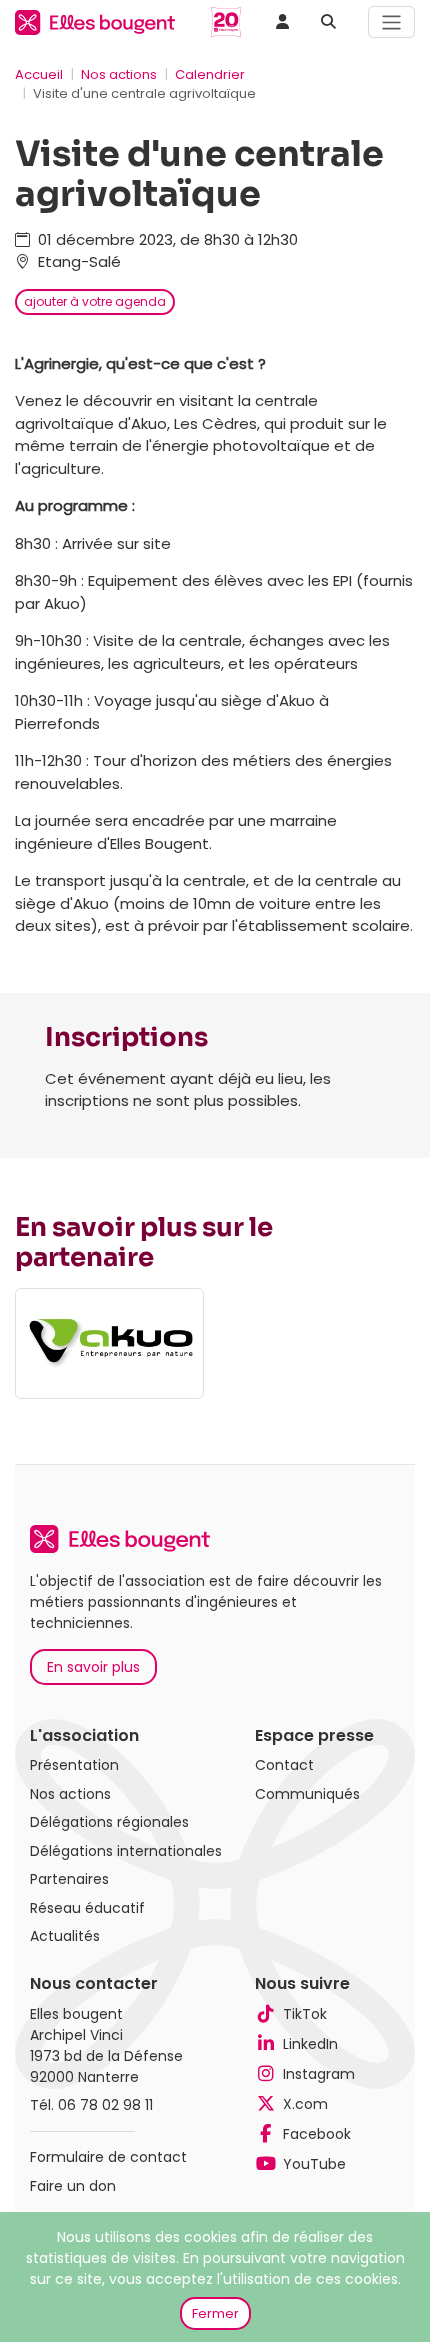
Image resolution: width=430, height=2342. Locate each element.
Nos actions (119, 74)
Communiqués (307, 1794)
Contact (284, 1765)
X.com (305, 2104)
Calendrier (210, 74)
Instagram (319, 2074)
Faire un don (73, 2186)
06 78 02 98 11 (105, 2105)
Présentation (74, 1765)
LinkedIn (310, 2044)
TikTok (305, 2014)
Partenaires (69, 1879)
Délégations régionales (109, 1822)
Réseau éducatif (87, 1908)
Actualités (65, 1936)
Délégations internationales (126, 1851)
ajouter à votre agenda (95, 301)
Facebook (317, 2134)
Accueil (39, 74)
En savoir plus (93, 1667)
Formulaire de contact (108, 2157)
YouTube (314, 2164)
